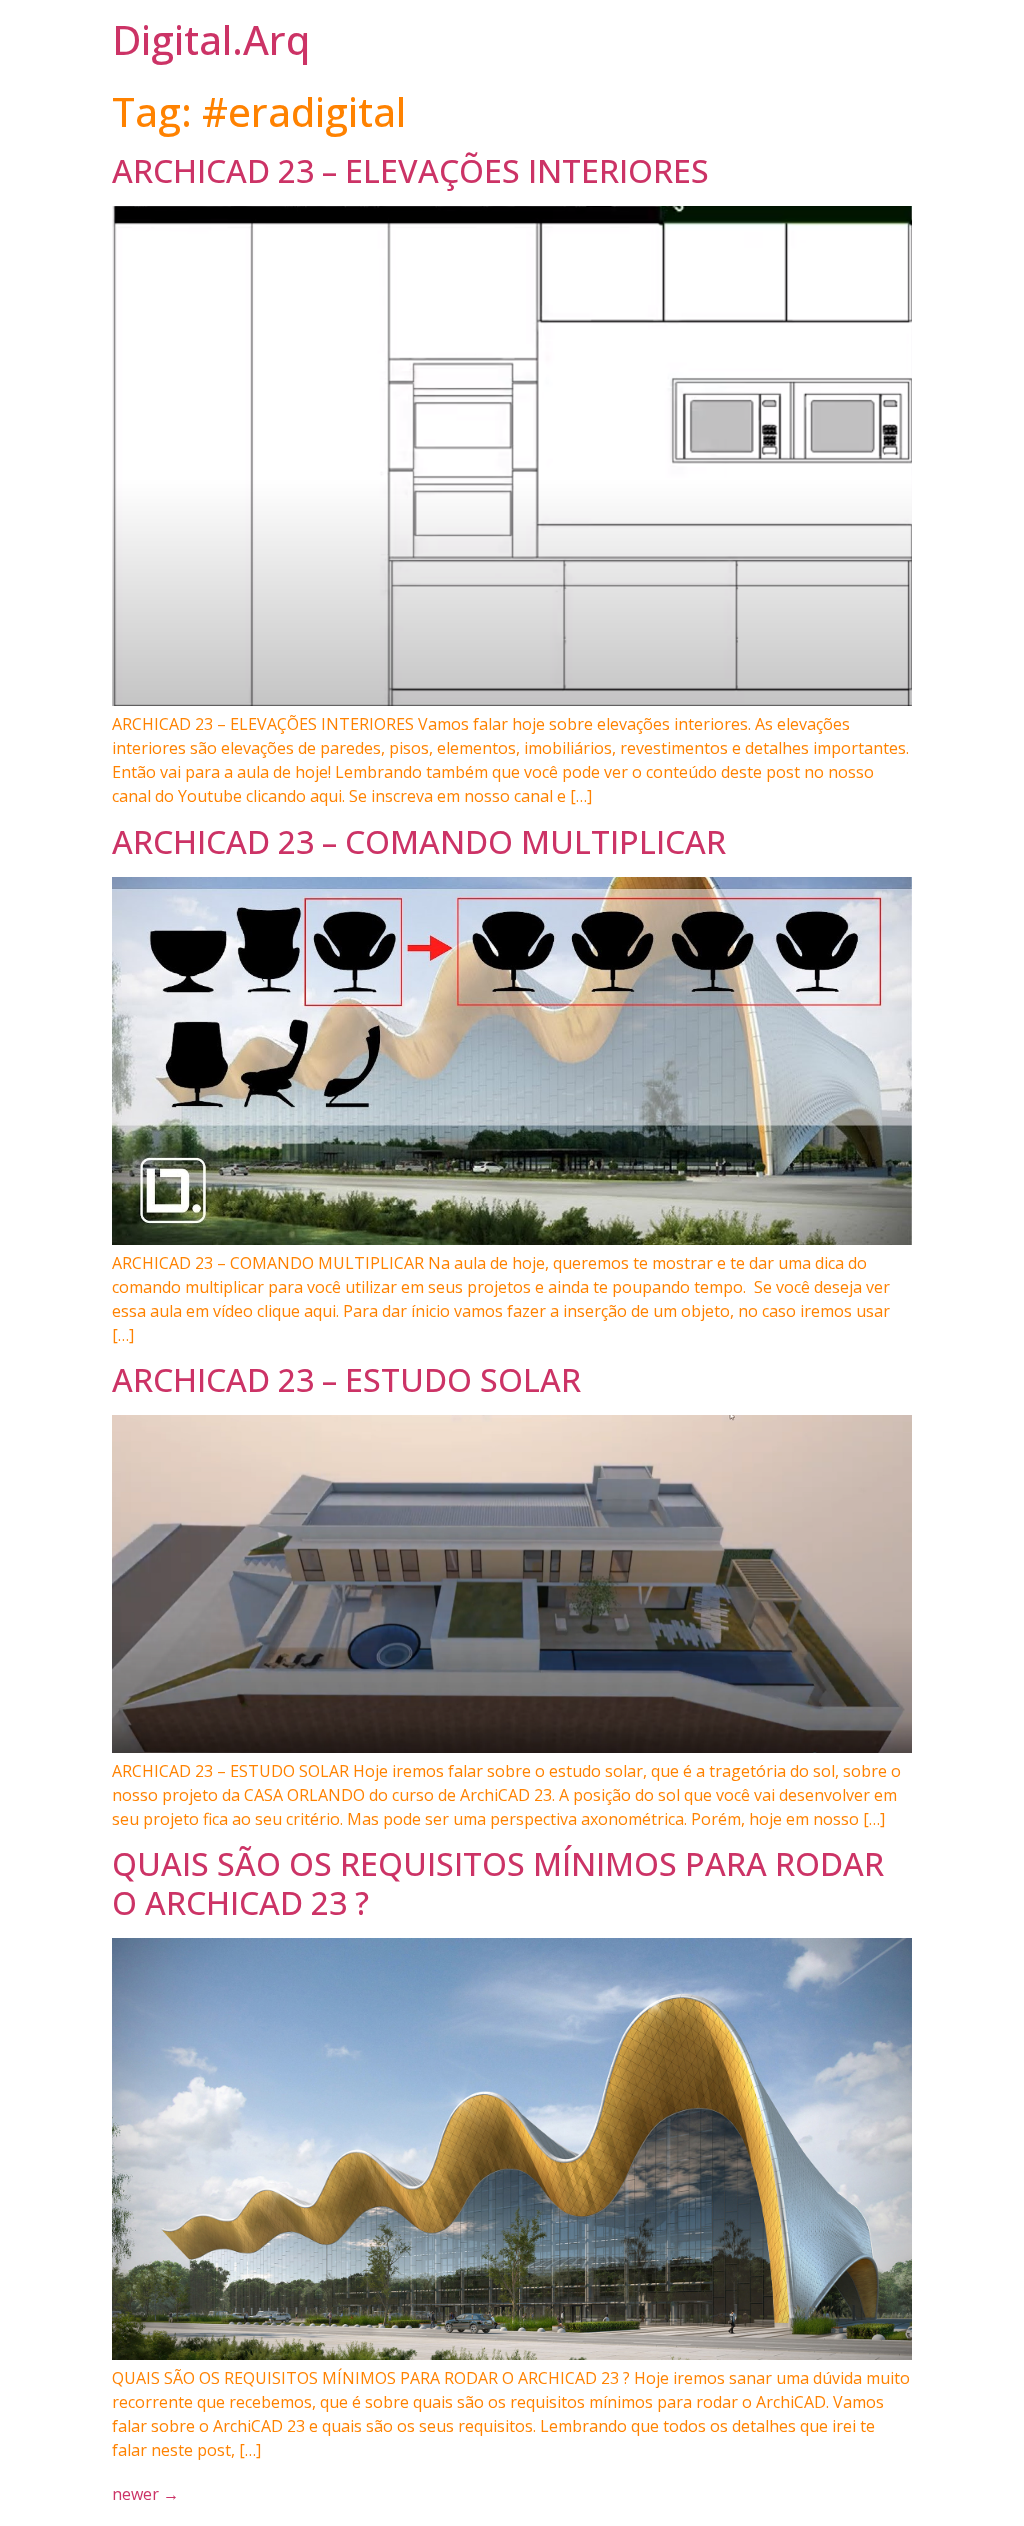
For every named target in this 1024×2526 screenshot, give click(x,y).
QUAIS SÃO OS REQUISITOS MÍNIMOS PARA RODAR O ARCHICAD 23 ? (498, 1882)
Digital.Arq (211, 39)
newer (145, 2494)
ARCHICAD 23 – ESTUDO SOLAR (346, 1379)
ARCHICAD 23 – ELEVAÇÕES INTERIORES (410, 170)
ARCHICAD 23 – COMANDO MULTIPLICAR (419, 841)
